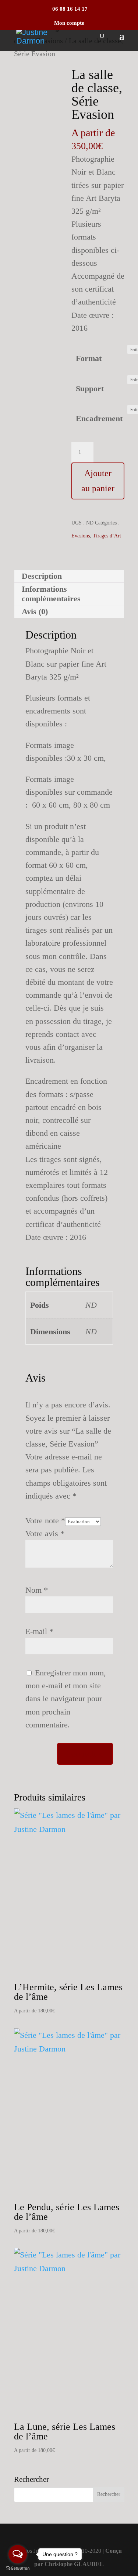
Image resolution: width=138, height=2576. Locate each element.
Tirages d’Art (107, 536)
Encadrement (99, 418)
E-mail (39, 1631)
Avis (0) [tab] (35, 611)
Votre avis (45, 1533)
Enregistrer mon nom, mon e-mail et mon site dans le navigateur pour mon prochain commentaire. (66, 1699)
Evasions (81, 536)
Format (89, 358)
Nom (37, 1590)
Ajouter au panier (98, 481)
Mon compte (69, 23)
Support (90, 388)
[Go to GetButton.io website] (18, 2568)
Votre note (45, 1521)
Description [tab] (42, 576)
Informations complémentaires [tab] (51, 594)
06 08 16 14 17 (69, 9)
